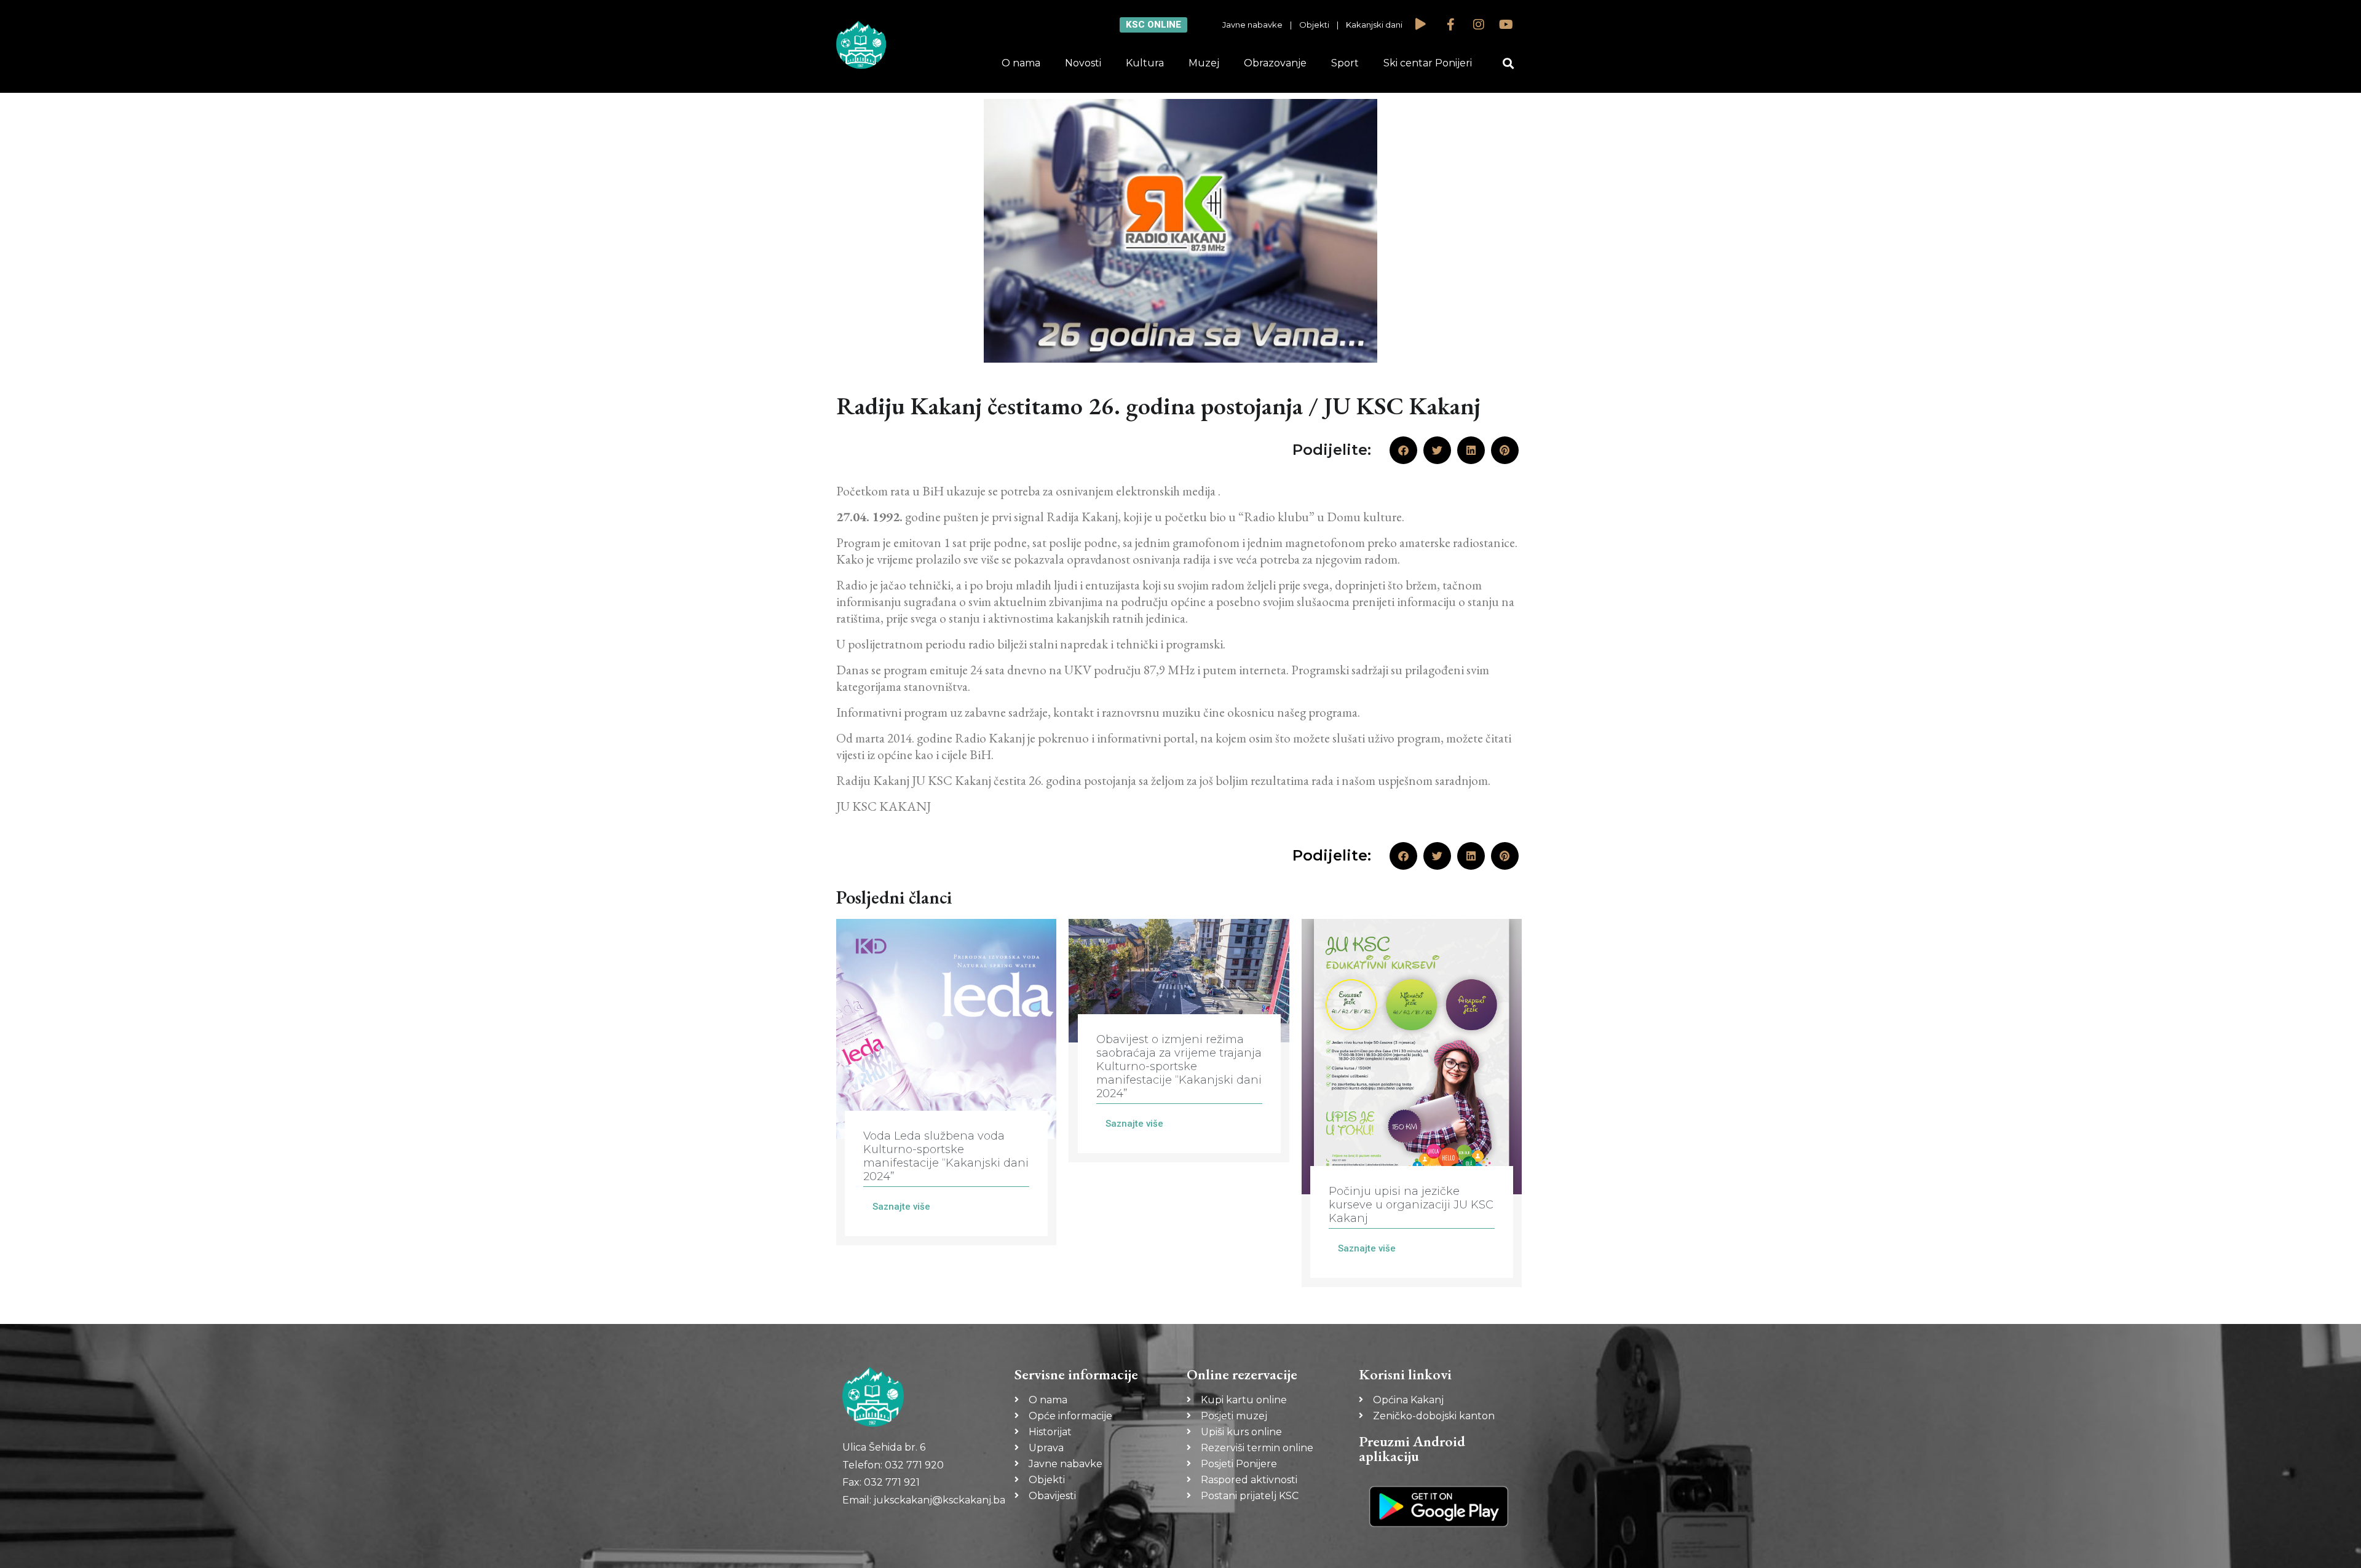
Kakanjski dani (1374, 25)
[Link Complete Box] (946, 1082)
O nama (1021, 63)
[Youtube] (1506, 25)
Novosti (1083, 63)
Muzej (1204, 63)
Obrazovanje (1275, 63)
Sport (1345, 63)
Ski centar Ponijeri (1428, 63)
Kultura (1145, 63)
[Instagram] (1479, 25)
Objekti (1314, 25)
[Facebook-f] (1451, 25)
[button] (1509, 64)
